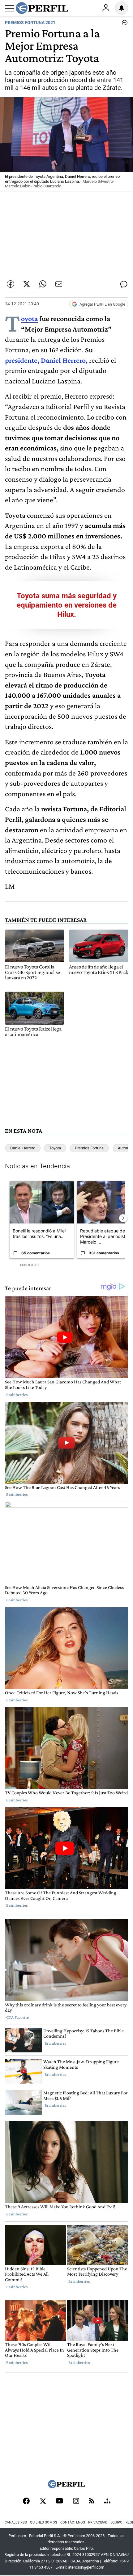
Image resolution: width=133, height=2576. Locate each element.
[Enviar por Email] (59, 284)
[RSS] (92, 2501)
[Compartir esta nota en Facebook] (11, 284)
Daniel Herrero (23, 1148)
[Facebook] (26, 2502)
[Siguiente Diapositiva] (123, 1218)
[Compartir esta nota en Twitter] (27, 284)
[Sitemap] (107, 2502)
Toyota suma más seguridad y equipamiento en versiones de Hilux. (67, 605)
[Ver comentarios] (123, 24)
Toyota (29, 318)
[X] (43, 2502)
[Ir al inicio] (42, 8)
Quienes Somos (44, 2522)
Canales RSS (16, 2522)
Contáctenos (73, 2522)
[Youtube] (59, 2501)
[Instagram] (76, 2502)
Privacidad (98, 2522)
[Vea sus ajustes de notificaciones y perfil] (122, 8)
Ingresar (106, 8)
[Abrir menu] (10, 8)
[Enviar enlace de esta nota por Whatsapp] (43, 284)
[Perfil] (66, 2487)
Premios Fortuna (89, 1148)
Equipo (116, 2522)
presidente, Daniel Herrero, (46, 360)
